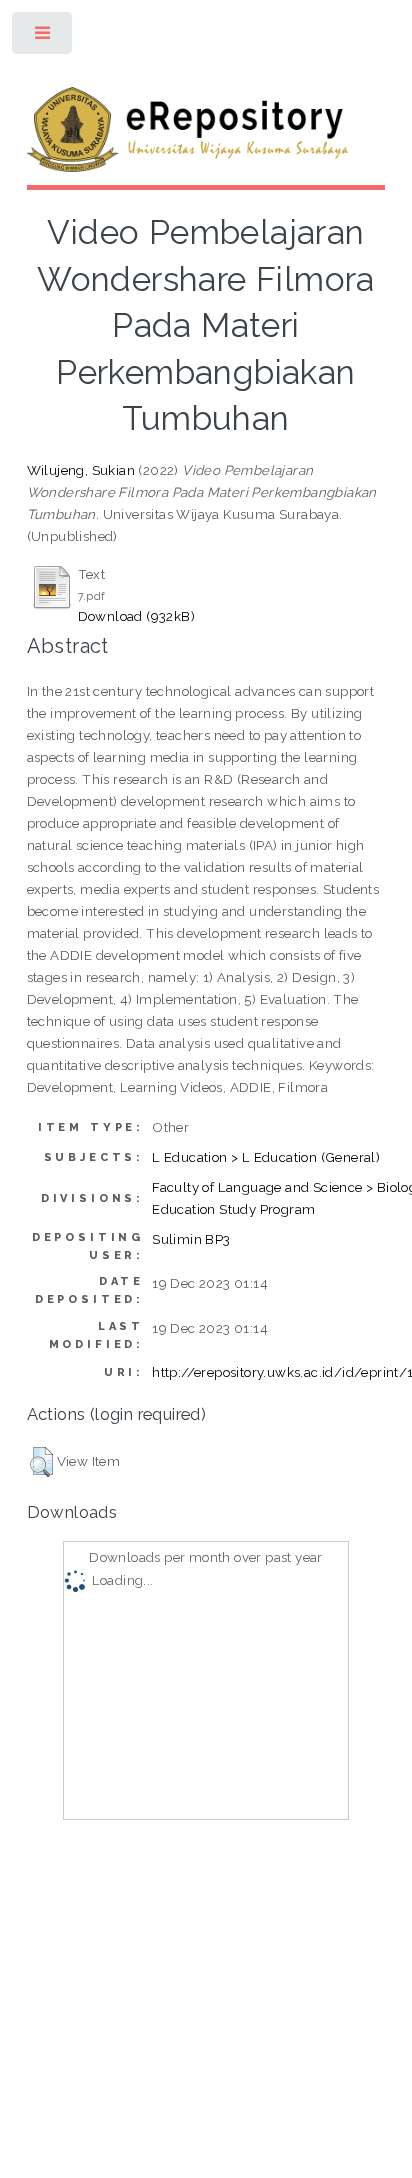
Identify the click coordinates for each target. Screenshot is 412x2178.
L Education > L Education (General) (266, 1157)
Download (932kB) (136, 616)
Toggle (43, 37)
